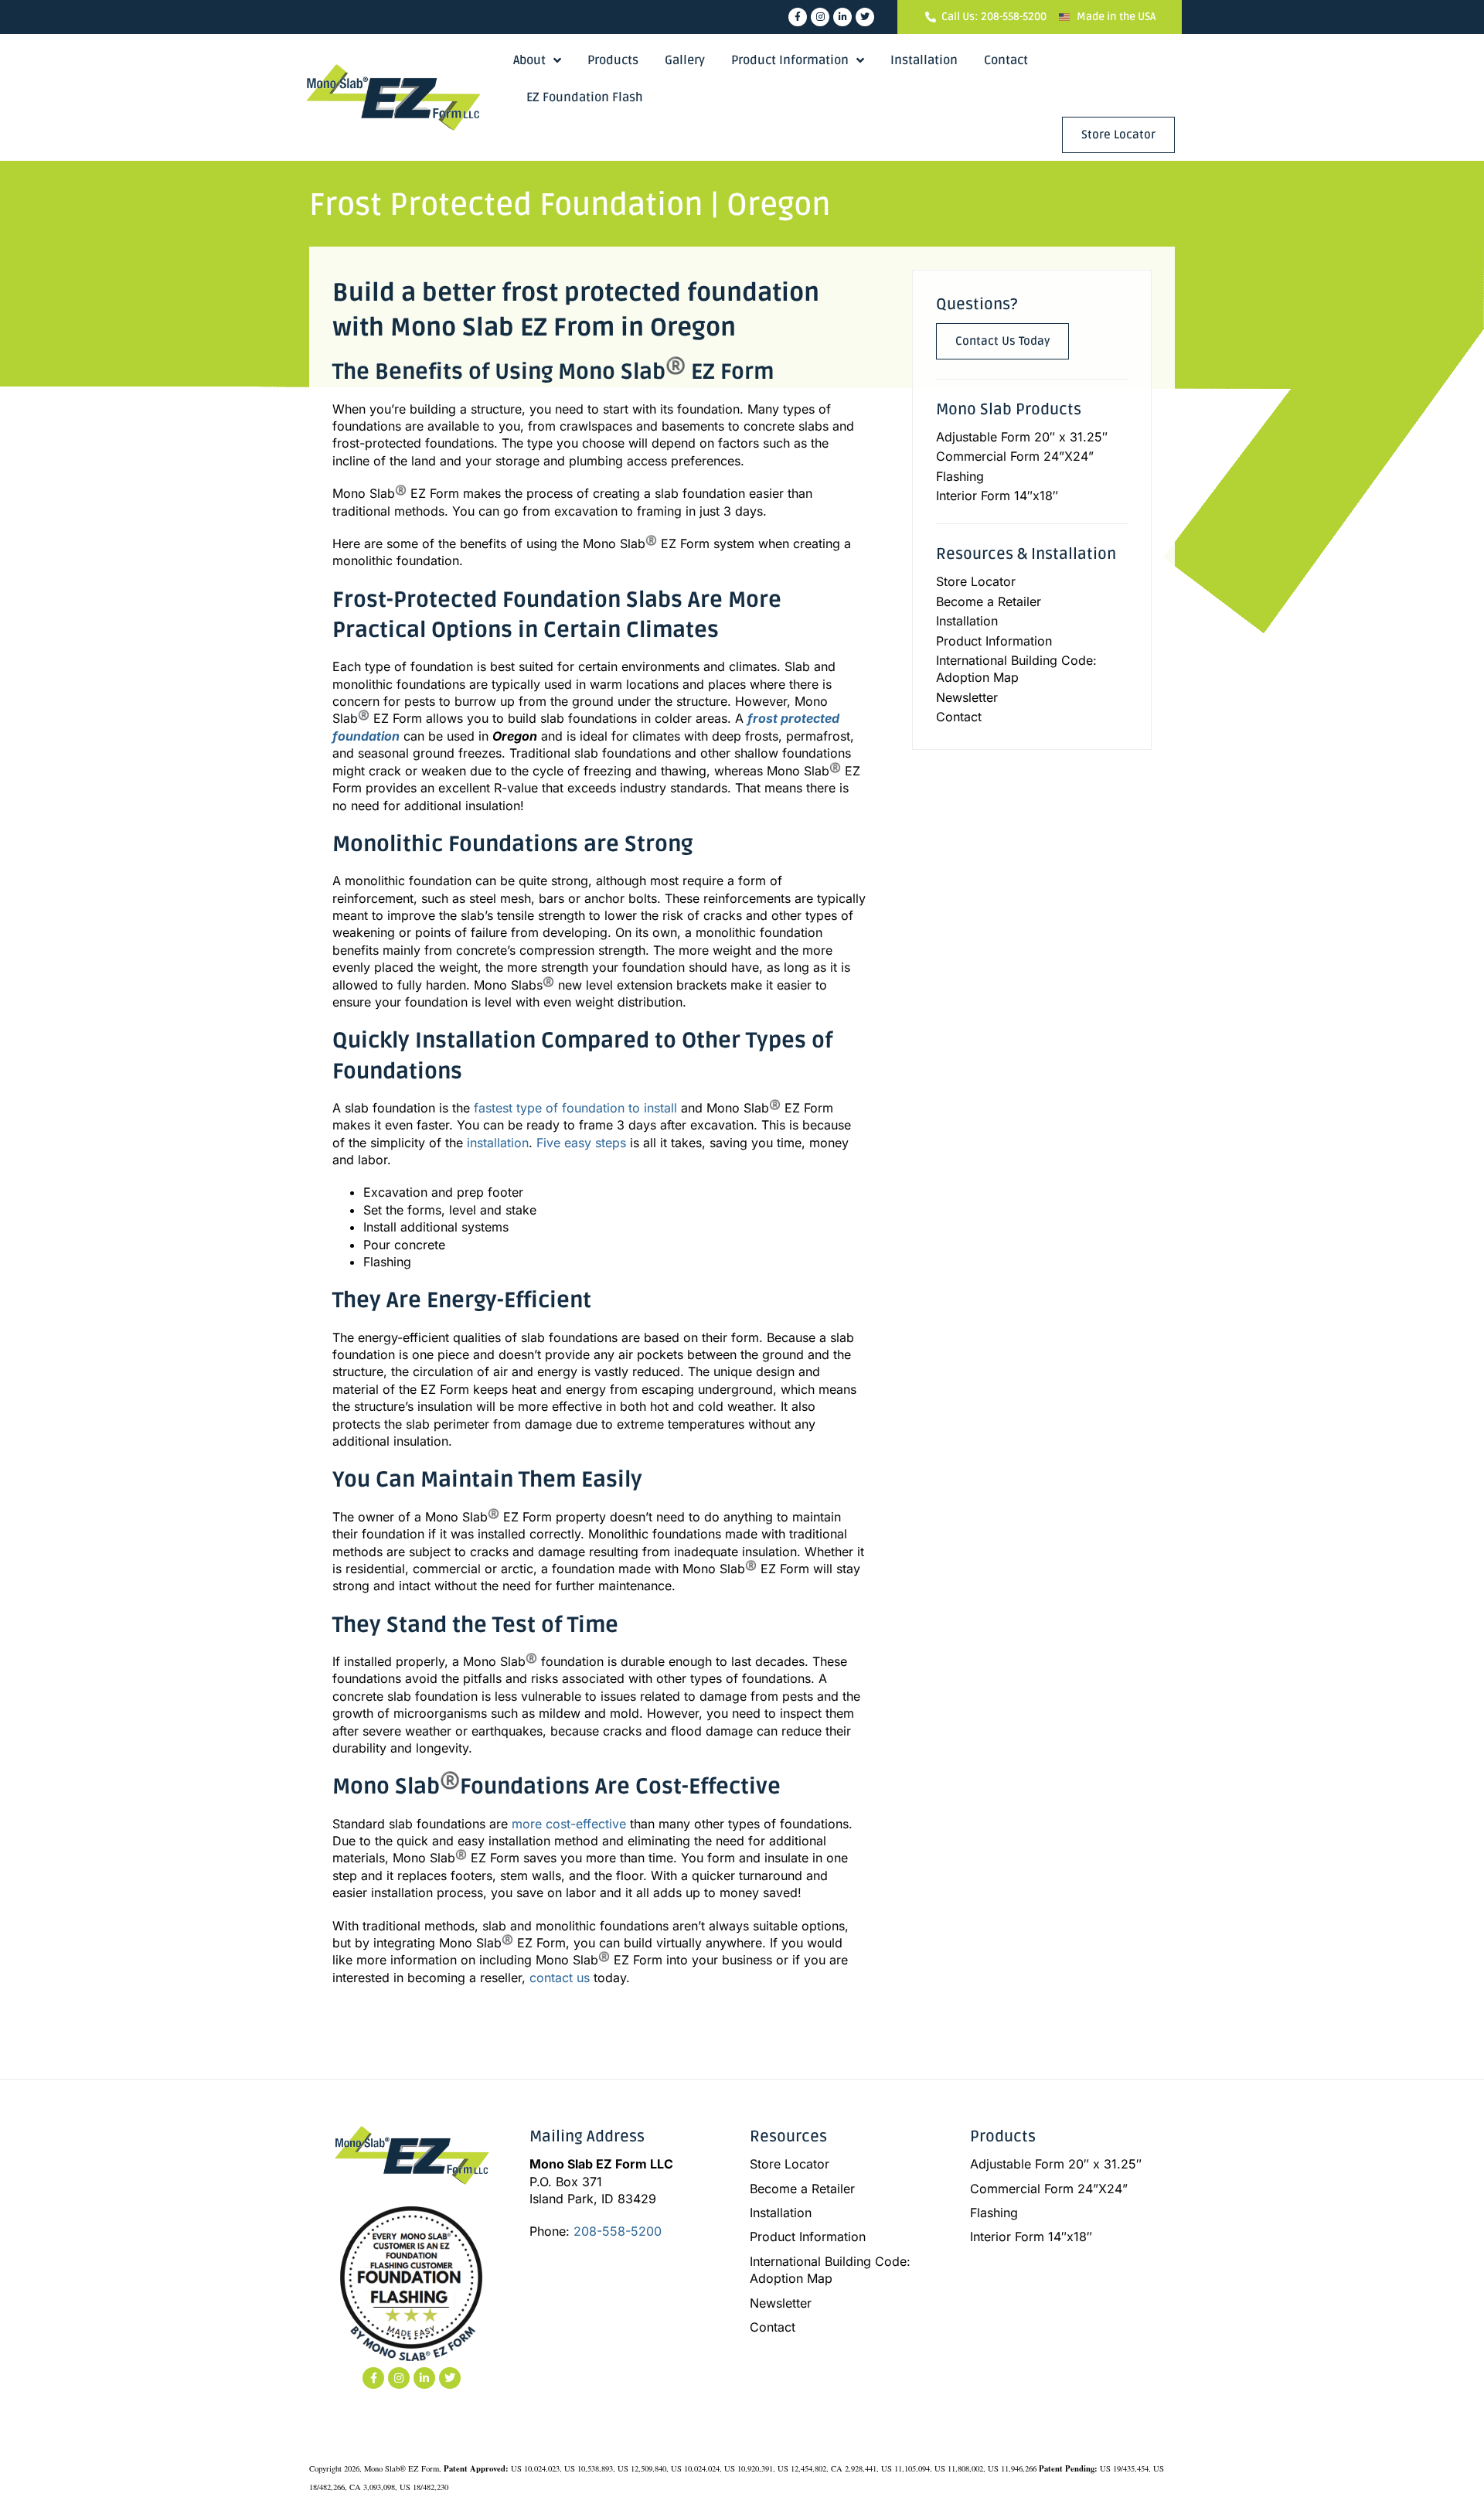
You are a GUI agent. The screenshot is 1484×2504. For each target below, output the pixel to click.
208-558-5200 (618, 2231)
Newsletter (967, 697)
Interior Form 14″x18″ (997, 496)
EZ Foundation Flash (585, 97)
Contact (1006, 60)
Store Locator (976, 581)
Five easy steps (581, 1143)
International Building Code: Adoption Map (1016, 669)
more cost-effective (569, 1824)
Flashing (960, 476)
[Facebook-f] (798, 17)
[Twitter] (865, 17)
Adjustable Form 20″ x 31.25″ (1022, 437)
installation (498, 1143)
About (529, 60)
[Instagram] (820, 17)
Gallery (685, 60)
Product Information (790, 60)
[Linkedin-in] (842, 17)
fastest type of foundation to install (575, 1108)
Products (613, 60)
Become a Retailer (989, 601)
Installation (924, 60)
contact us (560, 1978)
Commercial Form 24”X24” (1015, 456)
